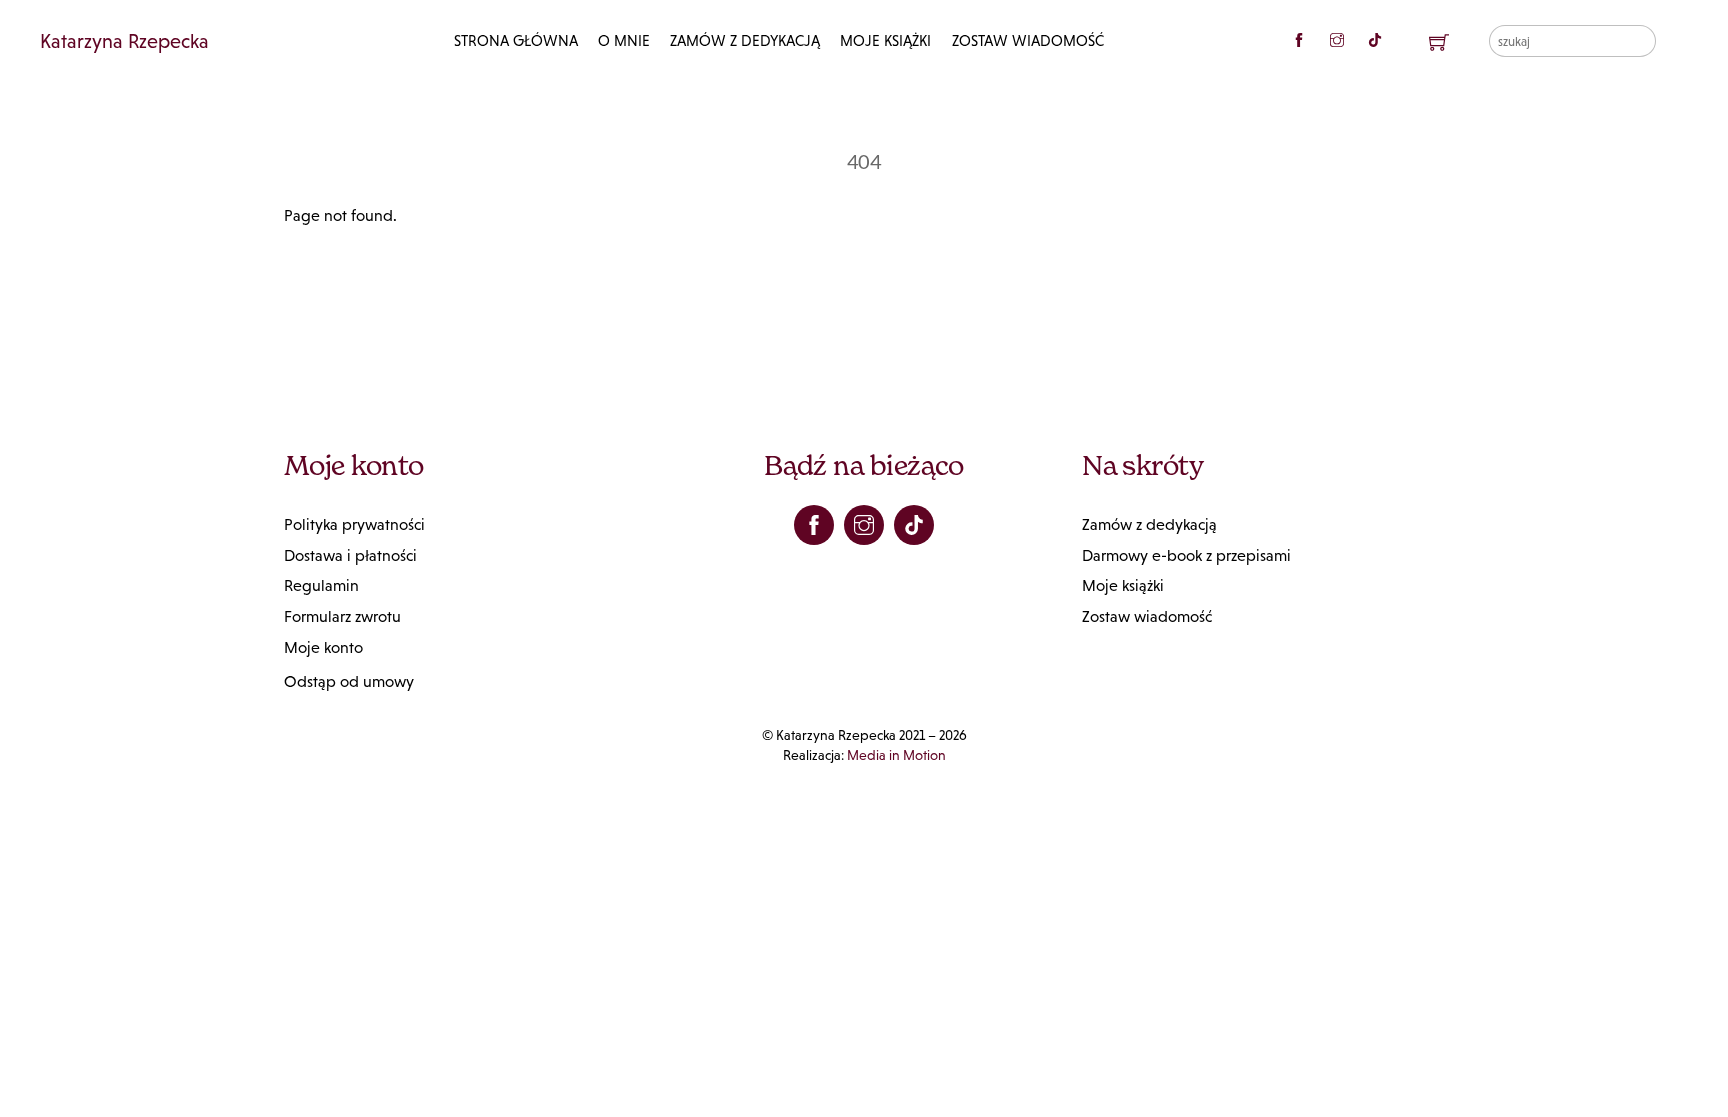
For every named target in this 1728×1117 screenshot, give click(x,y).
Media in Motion (896, 755)
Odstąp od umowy (349, 681)
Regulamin (321, 585)
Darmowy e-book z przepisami (1186, 555)
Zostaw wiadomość (1028, 40)
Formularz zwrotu (342, 616)
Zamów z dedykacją (745, 40)
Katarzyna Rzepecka (124, 41)
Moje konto (323, 647)
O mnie (624, 40)
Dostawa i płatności (350, 555)
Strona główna (516, 40)
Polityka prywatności (354, 524)
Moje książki (885, 40)
